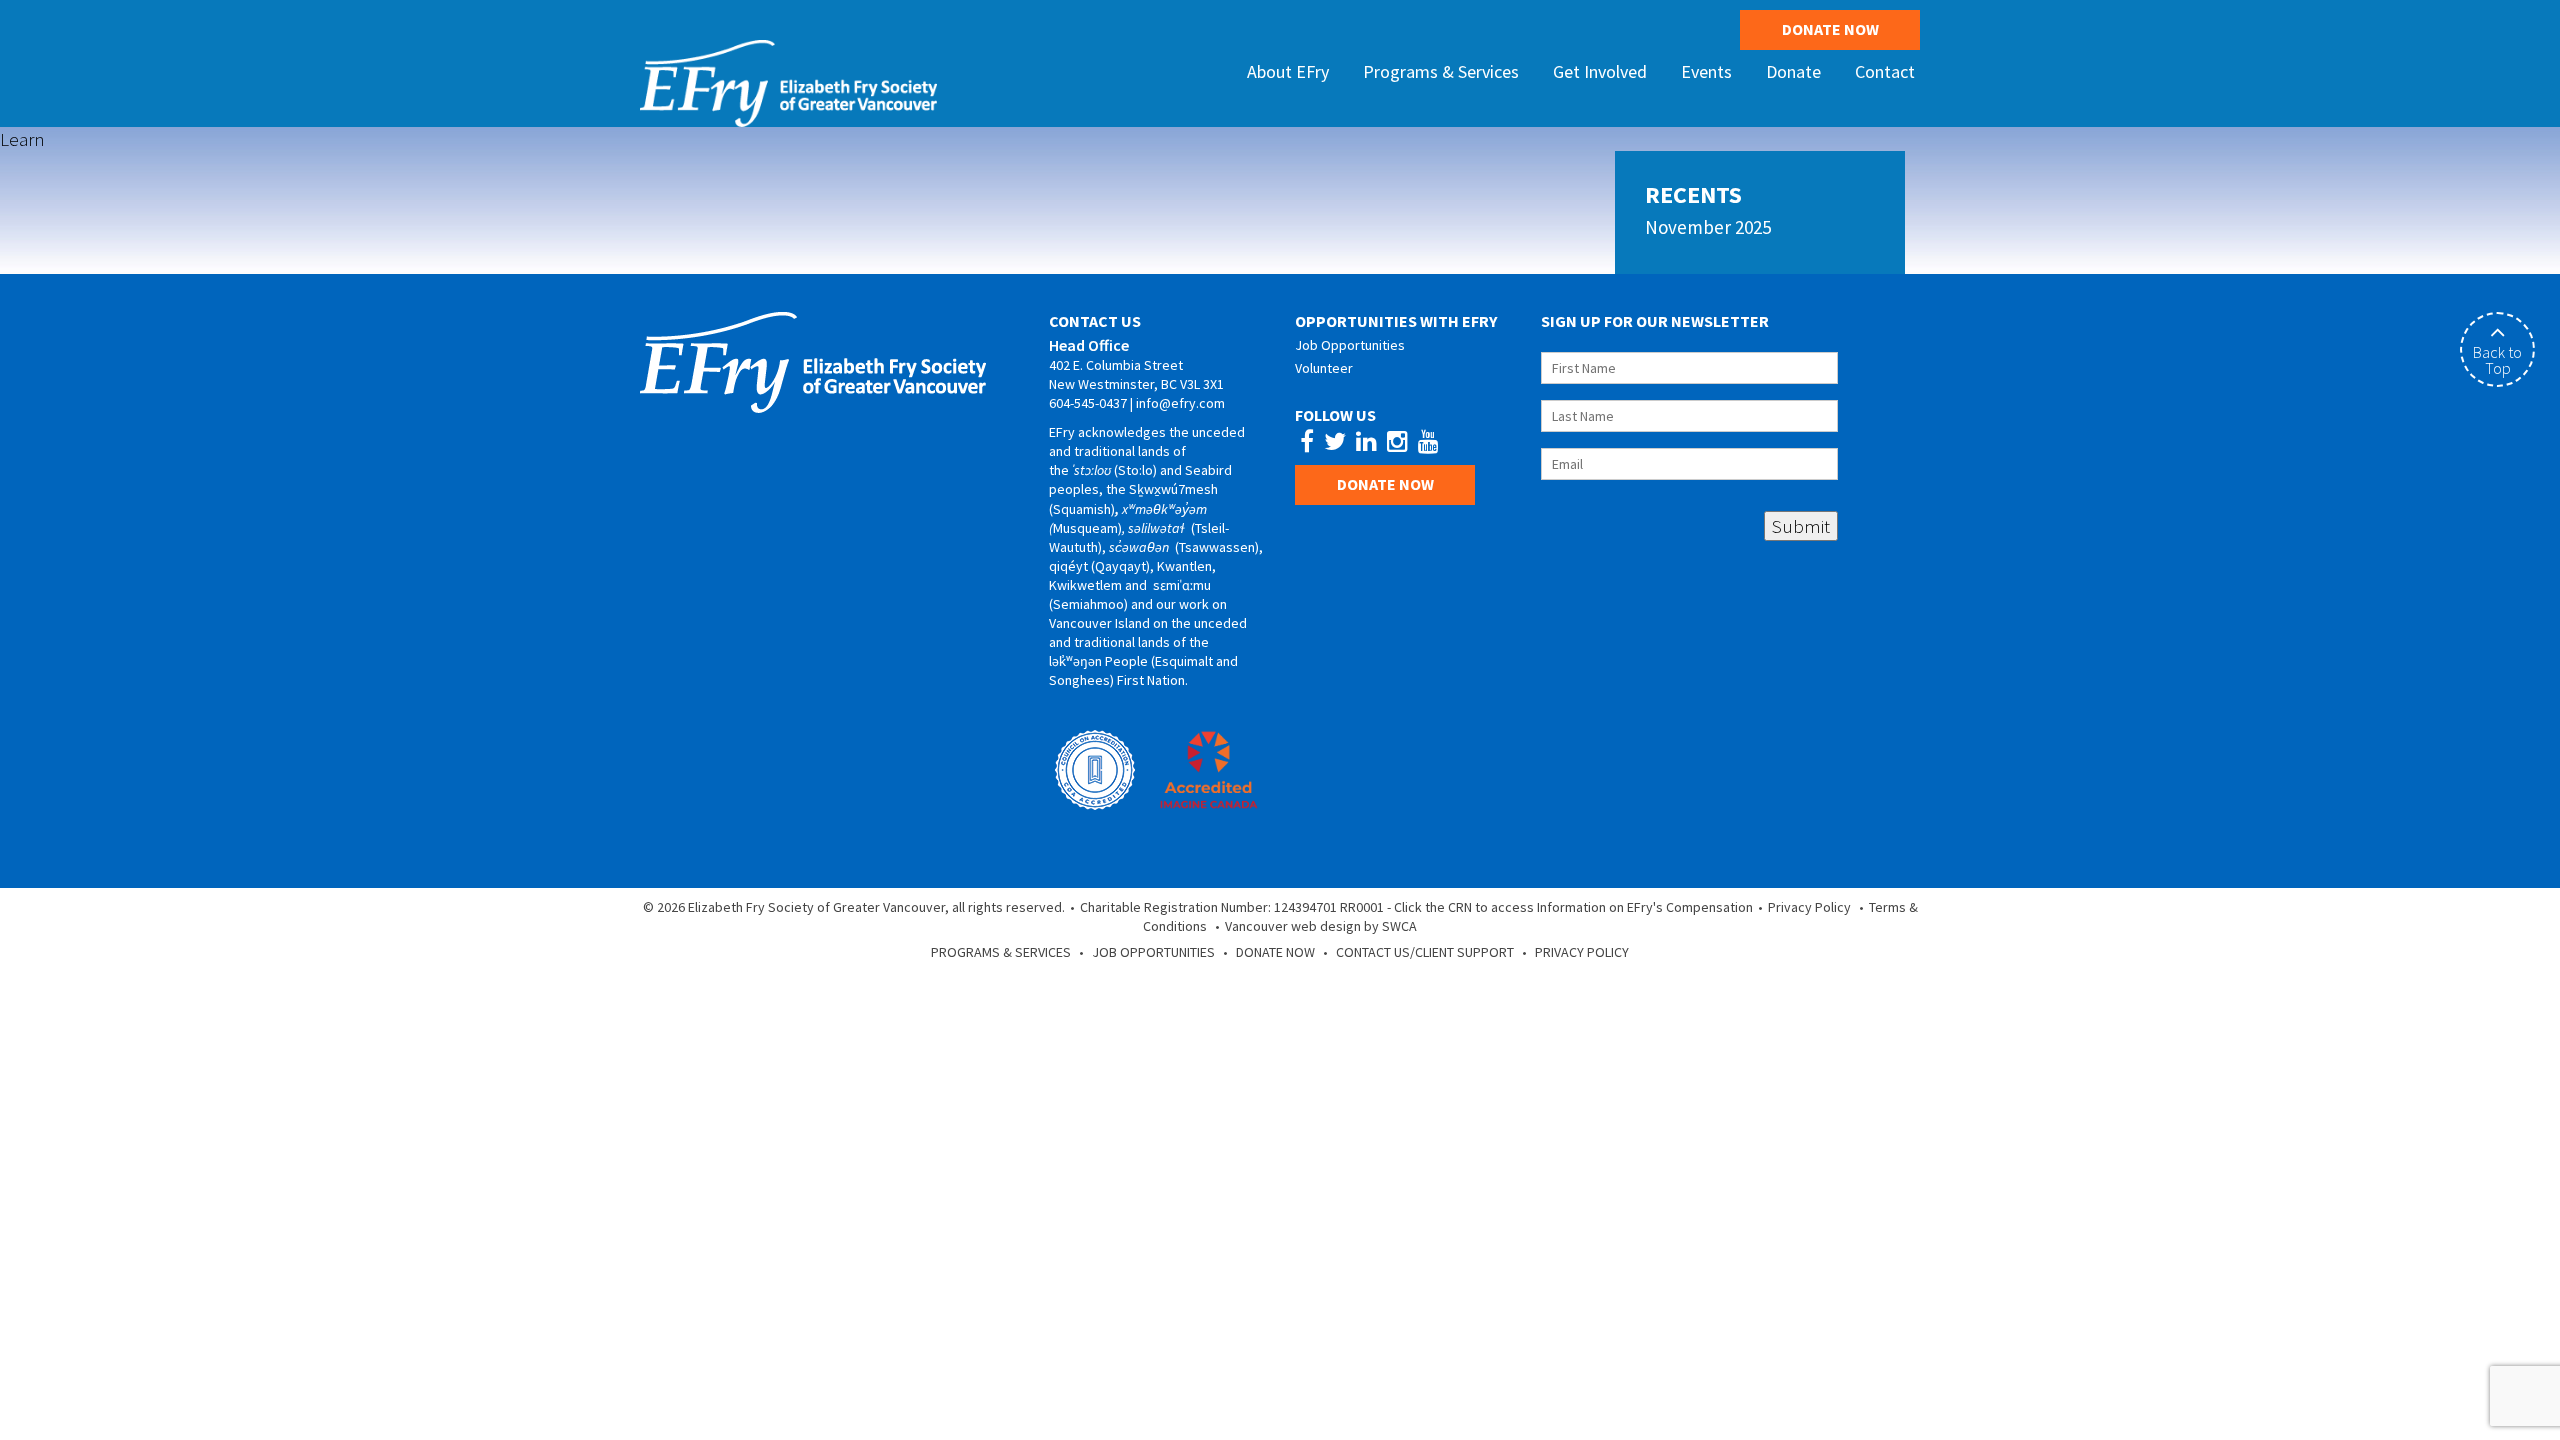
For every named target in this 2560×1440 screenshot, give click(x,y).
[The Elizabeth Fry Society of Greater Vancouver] (788, 81)
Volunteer (1324, 368)
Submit (1801, 526)
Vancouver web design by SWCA (1321, 926)
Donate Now (1830, 29)
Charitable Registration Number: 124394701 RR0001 (1232, 907)
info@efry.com (1180, 403)
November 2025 (1708, 227)
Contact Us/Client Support (1425, 952)
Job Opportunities (1350, 345)
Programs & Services (1001, 952)
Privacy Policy (1809, 907)
